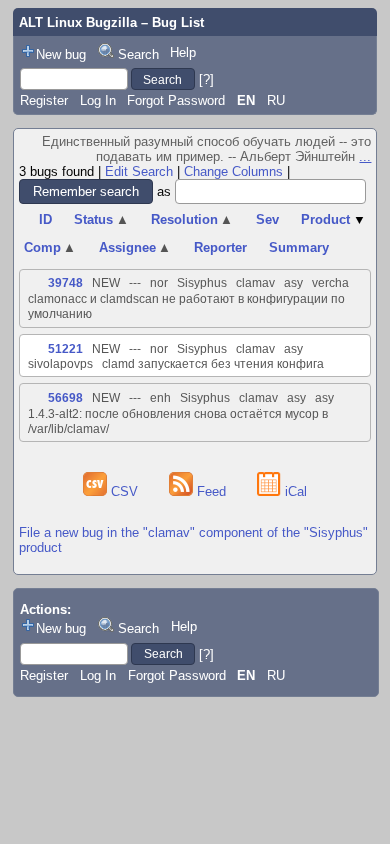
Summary (299, 247)
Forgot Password (176, 100)
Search (138, 54)
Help (183, 52)
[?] (206, 79)
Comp (50, 247)
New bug (61, 54)
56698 (65, 398)
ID (45, 219)
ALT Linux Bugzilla (78, 22)
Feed (211, 491)
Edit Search (139, 171)
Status (101, 219)
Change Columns (233, 171)
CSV (124, 491)
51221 (65, 349)
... (365, 156)
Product (333, 219)
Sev (267, 219)
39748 (65, 283)
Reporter (220, 247)
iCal (294, 491)
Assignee (135, 247)
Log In (98, 100)
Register (44, 100)
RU (276, 100)
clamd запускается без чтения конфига (213, 364)
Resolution (192, 219)
